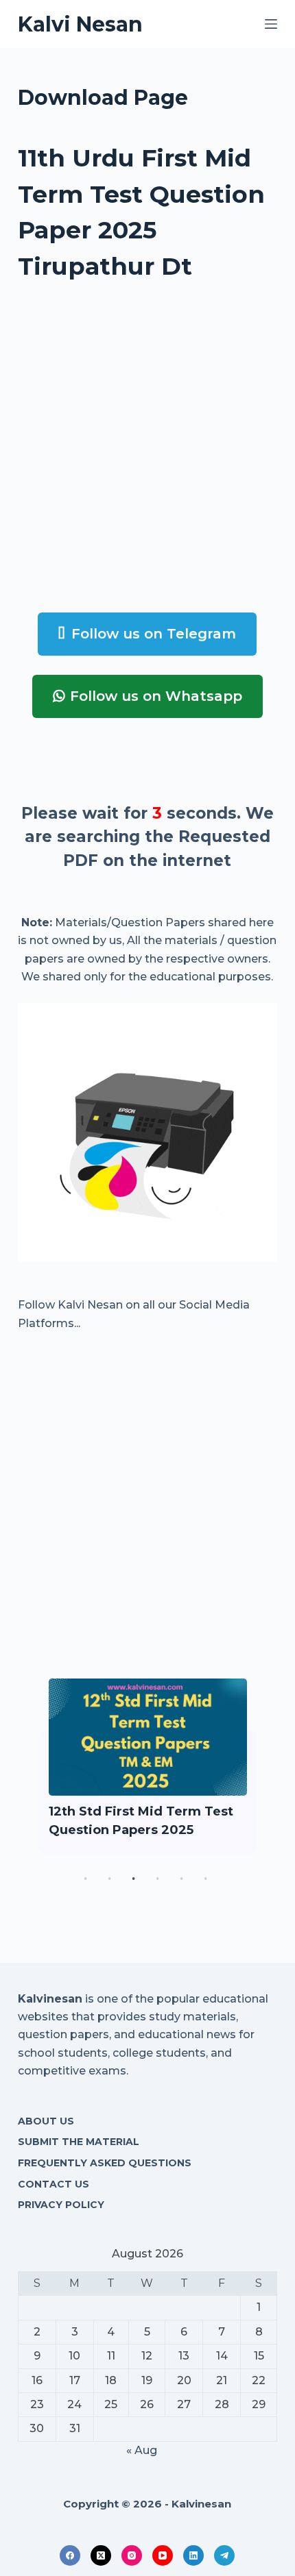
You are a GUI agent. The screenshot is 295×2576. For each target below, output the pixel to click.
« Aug (142, 2450)
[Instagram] (132, 2555)
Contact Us (54, 2184)
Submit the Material (79, 2142)
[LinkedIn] (193, 2555)
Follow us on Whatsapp (156, 696)
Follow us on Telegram (154, 634)
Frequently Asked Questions (105, 2163)
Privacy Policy (61, 2205)
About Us (46, 2121)
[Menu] (271, 24)
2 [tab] (110, 1879)
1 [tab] (86, 1879)
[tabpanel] (147, 1766)
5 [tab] (182, 1879)
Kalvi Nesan (80, 24)
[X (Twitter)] (101, 2555)
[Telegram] (224, 2555)
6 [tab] (206, 1879)
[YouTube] (163, 2555)
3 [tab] (134, 1879)
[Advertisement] (147, 446)
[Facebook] (70, 2555)
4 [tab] (158, 1879)
